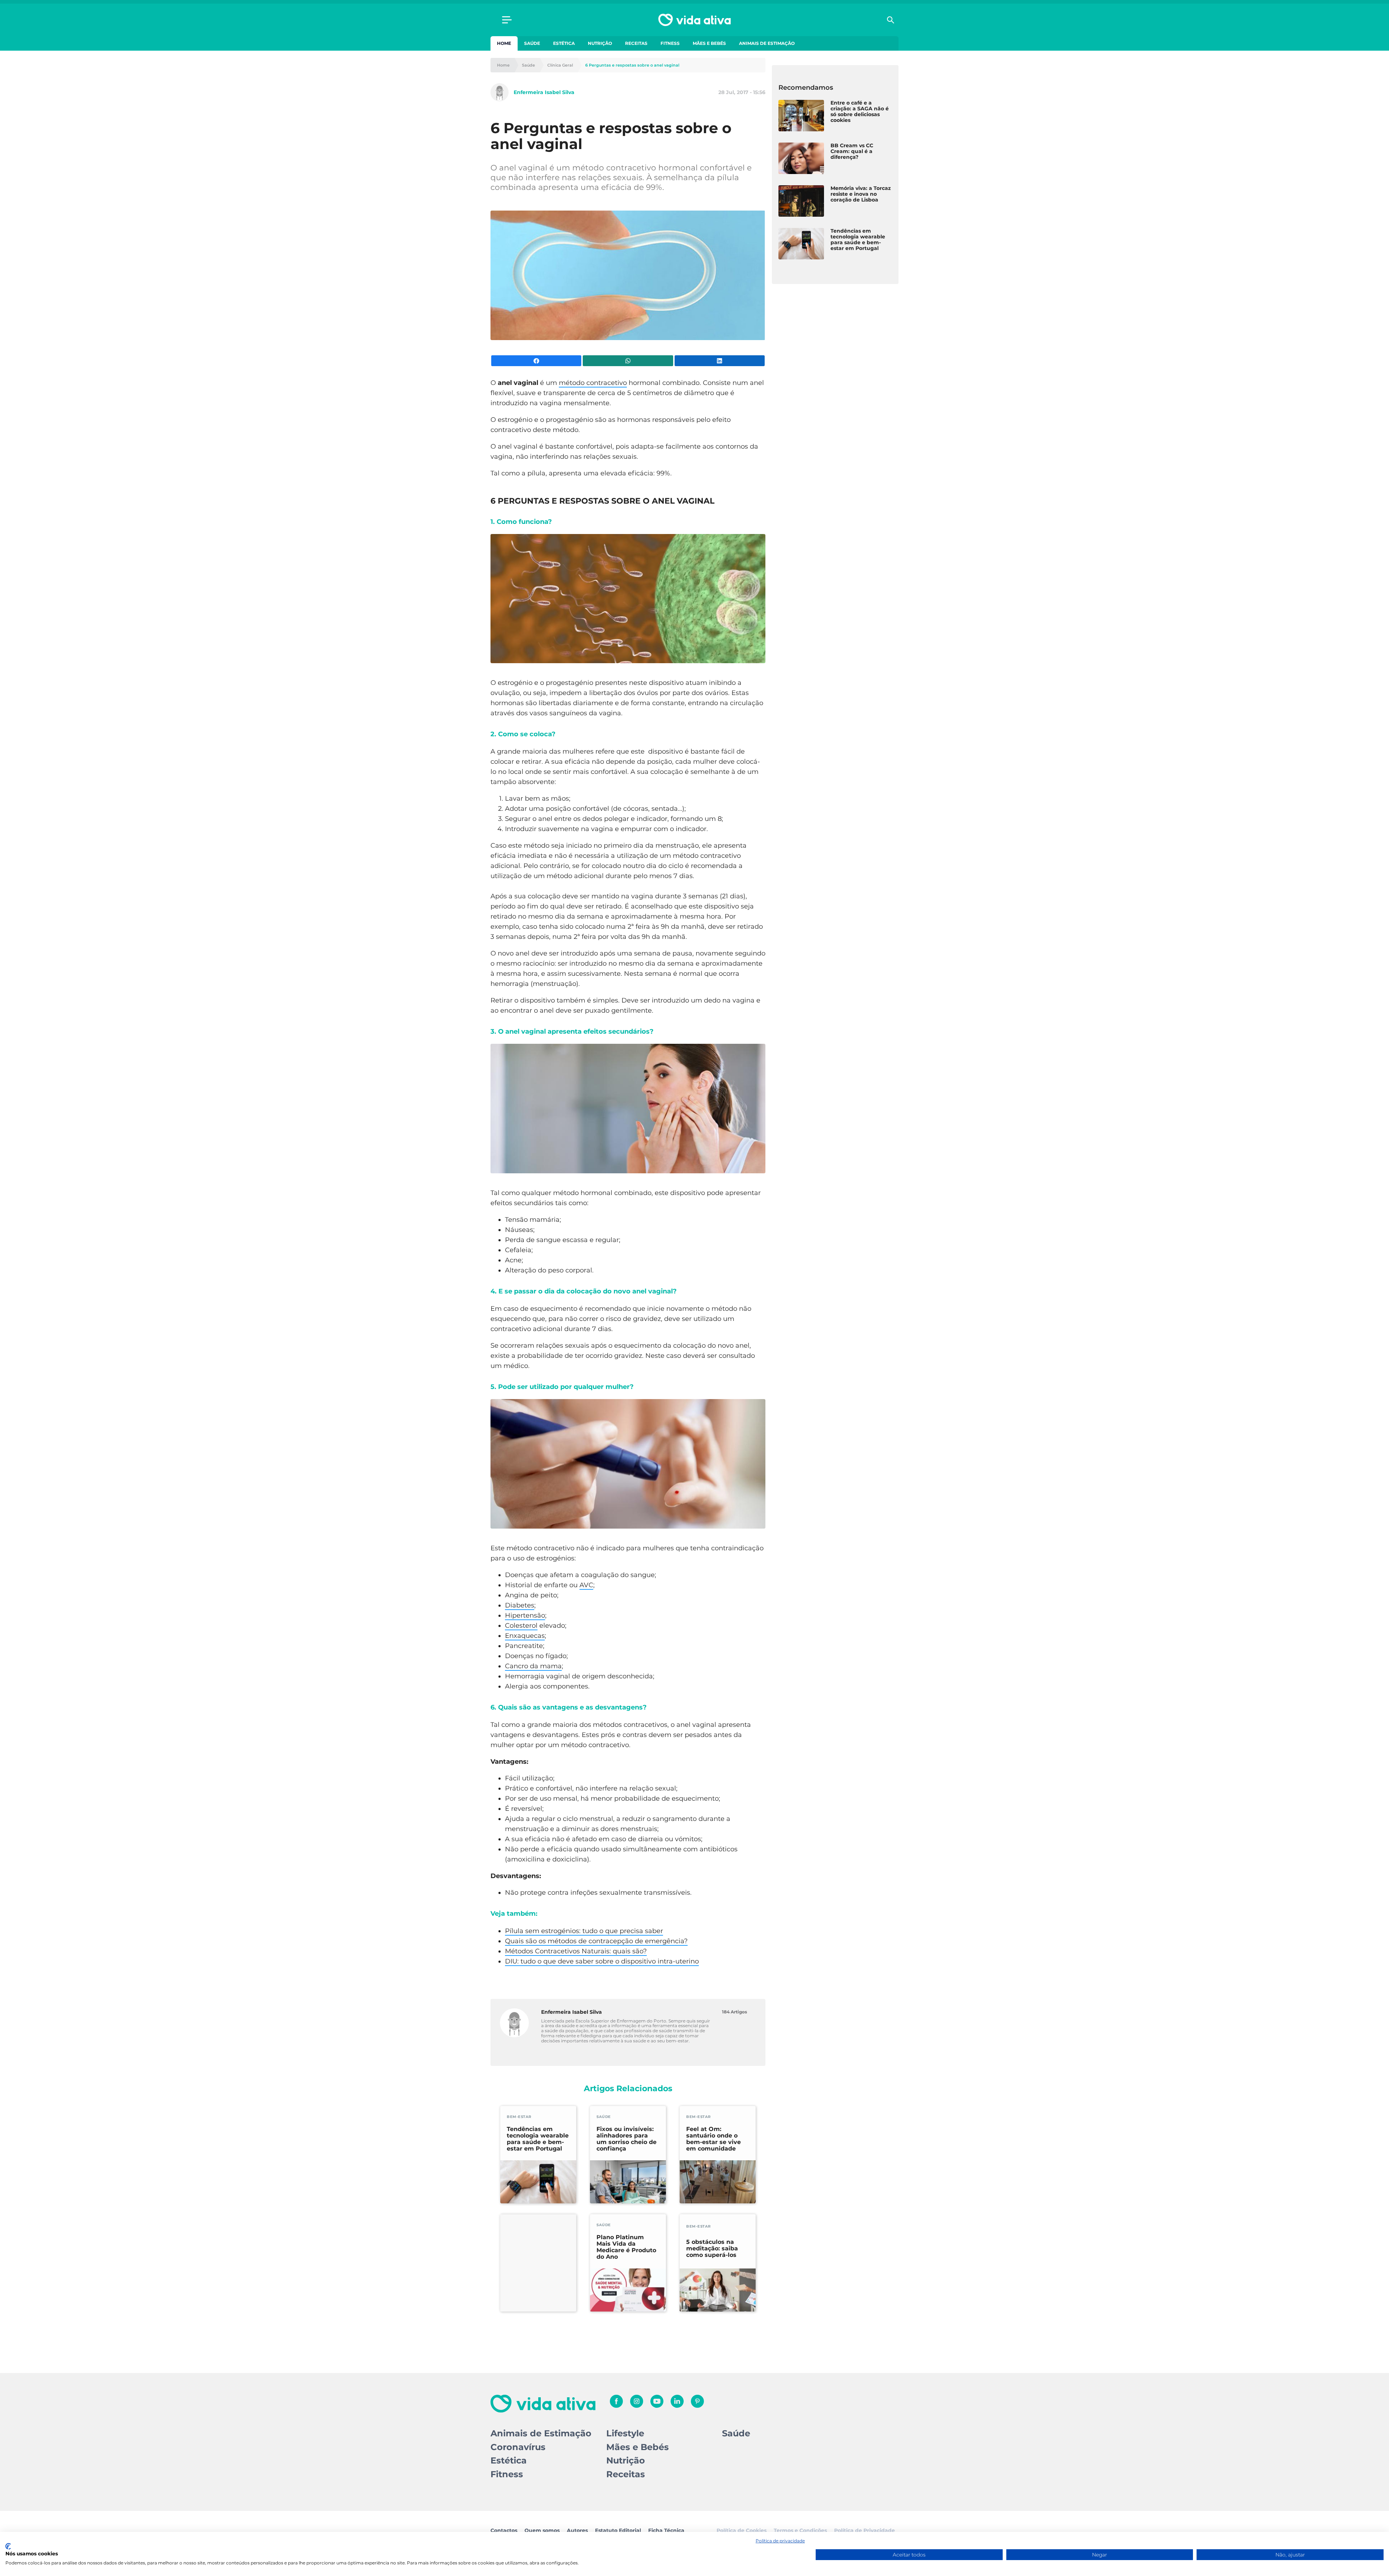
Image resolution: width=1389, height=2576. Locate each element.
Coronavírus (518, 2447)
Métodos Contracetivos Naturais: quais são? (576, 1951)
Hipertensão (525, 1615)
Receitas (636, 43)
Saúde (532, 43)
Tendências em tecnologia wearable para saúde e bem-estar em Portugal (538, 2139)
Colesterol (521, 1626)
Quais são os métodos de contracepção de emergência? (596, 1941)
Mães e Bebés (709, 43)
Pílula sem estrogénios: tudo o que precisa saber (584, 1931)
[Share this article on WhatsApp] (628, 361)
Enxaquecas (525, 1636)
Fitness (670, 43)
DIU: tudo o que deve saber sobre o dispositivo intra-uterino (602, 1961)
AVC (586, 1585)
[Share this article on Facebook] (536, 361)
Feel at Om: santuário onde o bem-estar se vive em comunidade (713, 2139)
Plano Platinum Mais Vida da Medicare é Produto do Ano (626, 2247)
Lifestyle (625, 2433)
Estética (564, 43)
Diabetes (520, 1605)
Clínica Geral (560, 65)
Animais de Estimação (767, 43)
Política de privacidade (780, 2541)
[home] (694, 20)
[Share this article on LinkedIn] (720, 361)
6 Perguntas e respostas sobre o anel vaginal (632, 65)
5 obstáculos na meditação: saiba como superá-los (712, 2249)
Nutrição (600, 43)
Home (504, 43)
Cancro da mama (533, 1666)
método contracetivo (593, 383)
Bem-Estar (519, 2117)
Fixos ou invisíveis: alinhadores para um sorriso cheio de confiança (626, 2139)
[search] (891, 20)
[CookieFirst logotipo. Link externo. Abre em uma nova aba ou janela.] (8, 2546)
